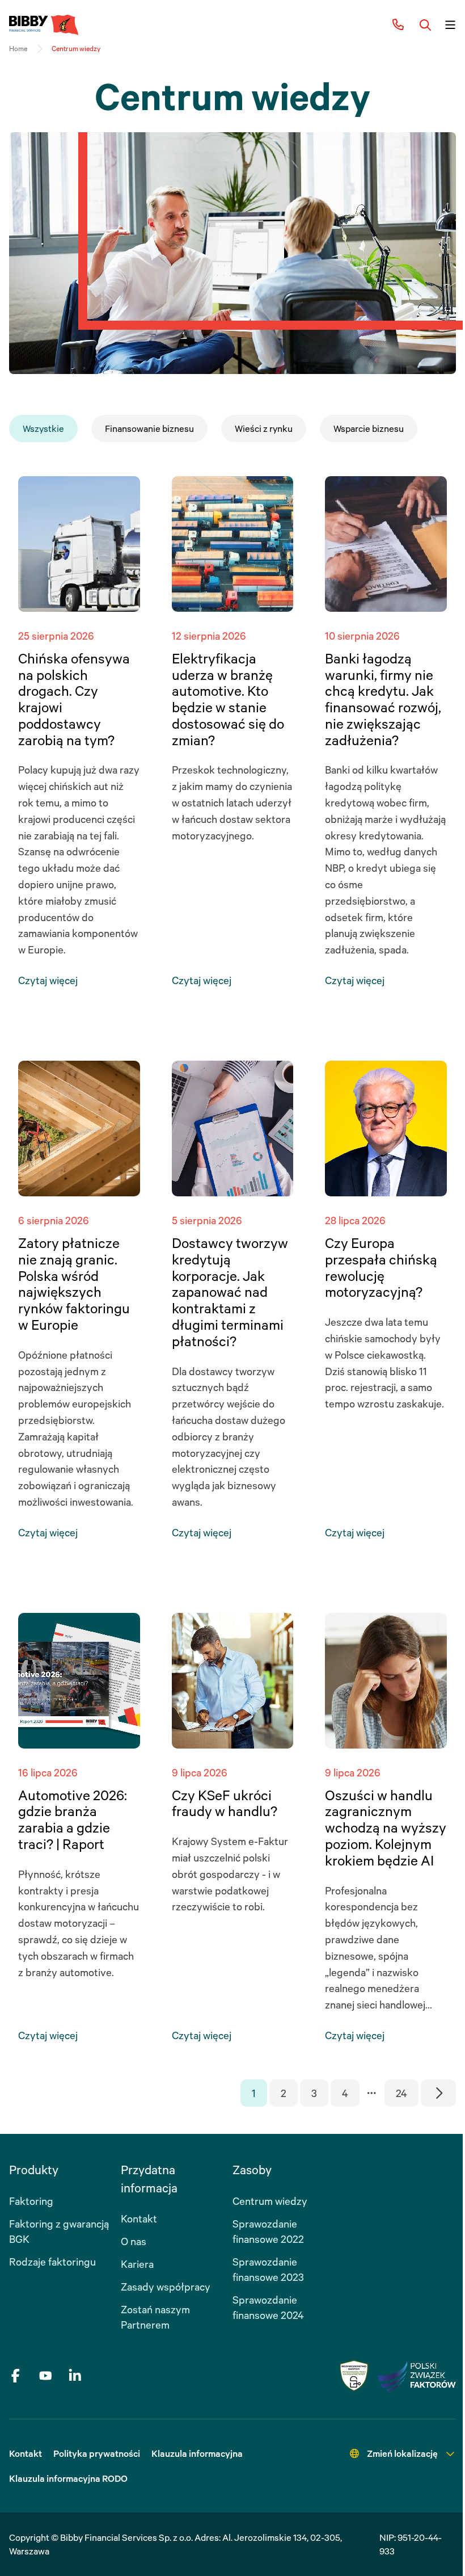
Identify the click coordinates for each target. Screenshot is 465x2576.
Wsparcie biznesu (369, 428)
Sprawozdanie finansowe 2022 (268, 2231)
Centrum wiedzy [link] (76, 49)
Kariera (137, 2264)
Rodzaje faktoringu (52, 2262)
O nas (134, 2241)
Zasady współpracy (166, 2287)
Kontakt (139, 2218)
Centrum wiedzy (270, 2201)
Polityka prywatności (97, 2453)
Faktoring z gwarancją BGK (59, 2231)
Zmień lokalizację (402, 2453)
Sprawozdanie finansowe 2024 (268, 2307)
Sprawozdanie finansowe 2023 (268, 2269)
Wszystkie (43, 428)
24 (401, 2093)
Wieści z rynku (264, 428)
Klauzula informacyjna (197, 2453)
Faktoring (31, 2201)
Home (18, 49)
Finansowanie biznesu (149, 428)
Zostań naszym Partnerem (155, 2317)
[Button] (425, 25)
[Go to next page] (439, 2093)
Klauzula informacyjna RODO (68, 2478)
